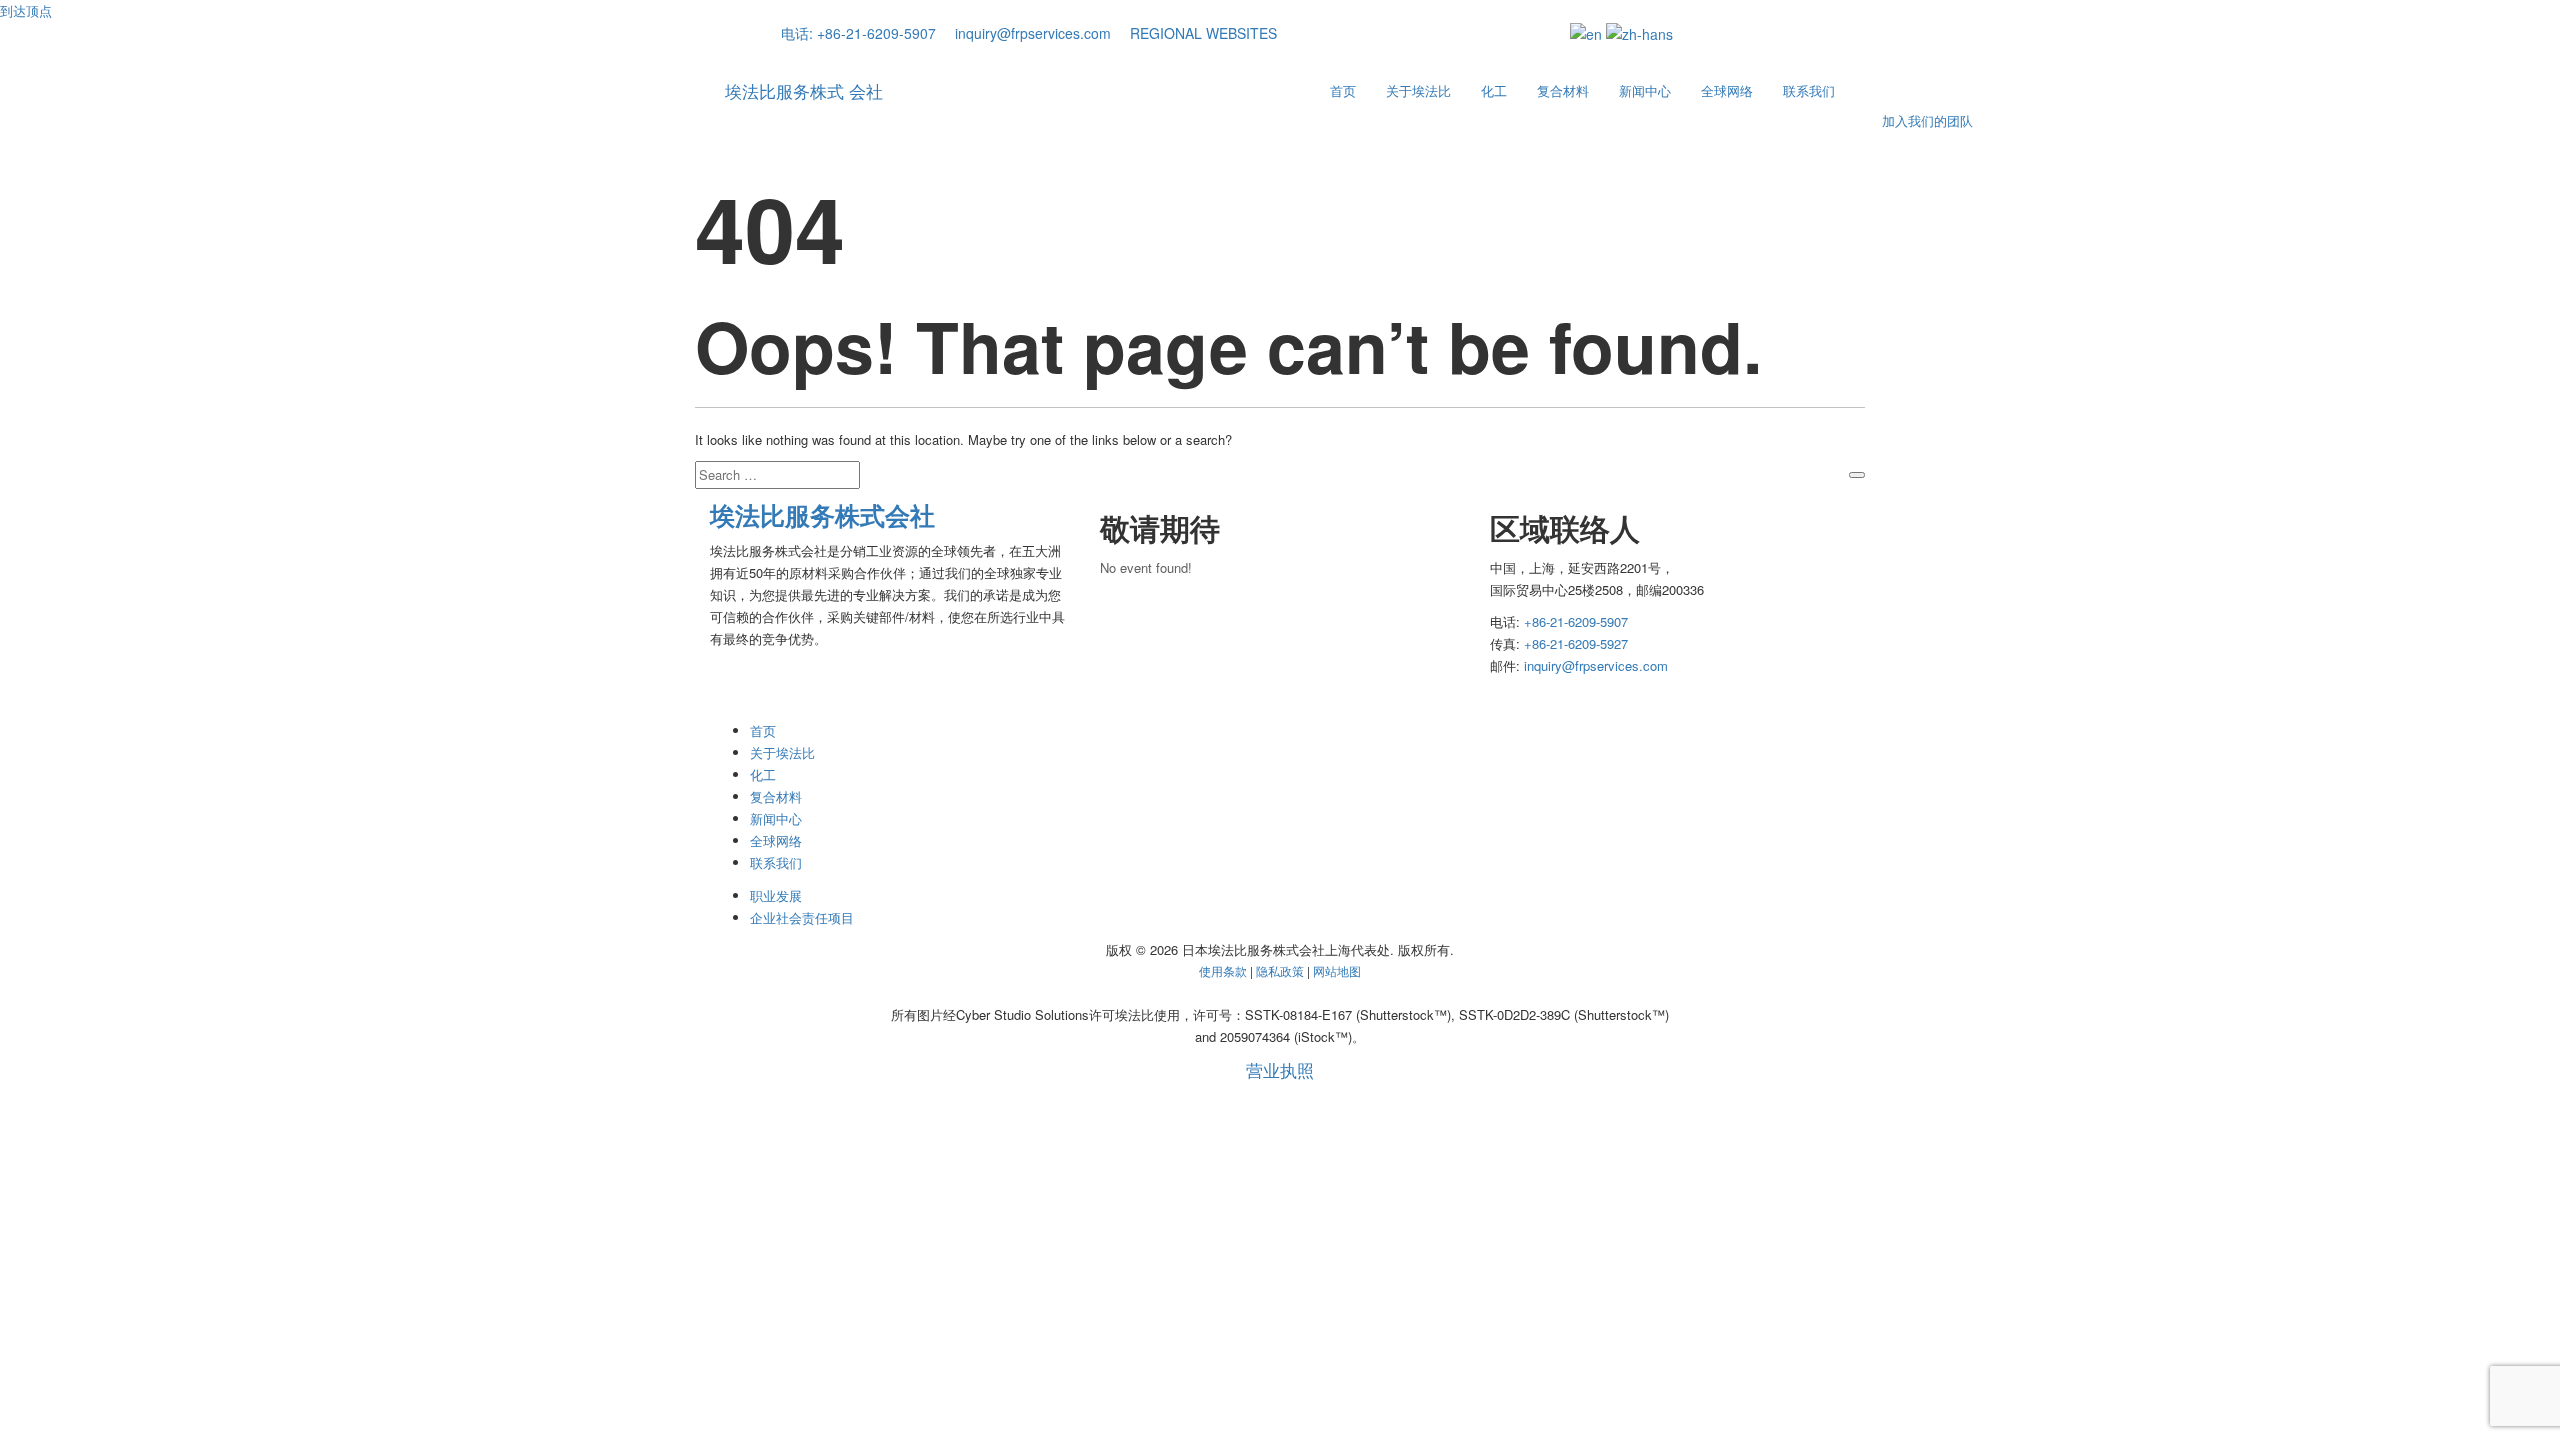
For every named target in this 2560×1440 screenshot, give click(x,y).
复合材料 (1563, 90)
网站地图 (1337, 970)
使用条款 (1224, 970)
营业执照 (1280, 1071)
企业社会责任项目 (802, 917)
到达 (26, 10)
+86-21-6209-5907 (1576, 621)
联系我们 (1809, 90)
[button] (1196, 33)
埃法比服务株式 (804, 90)
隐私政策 (1281, 970)
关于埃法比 (1418, 90)
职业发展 (776, 895)
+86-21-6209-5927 (1576, 643)
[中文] (1639, 33)
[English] (1586, 33)
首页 (1343, 90)
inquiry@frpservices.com (1596, 665)
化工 (1494, 90)
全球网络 (1727, 90)
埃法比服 (822, 515)
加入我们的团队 (1925, 120)
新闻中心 (1645, 90)
